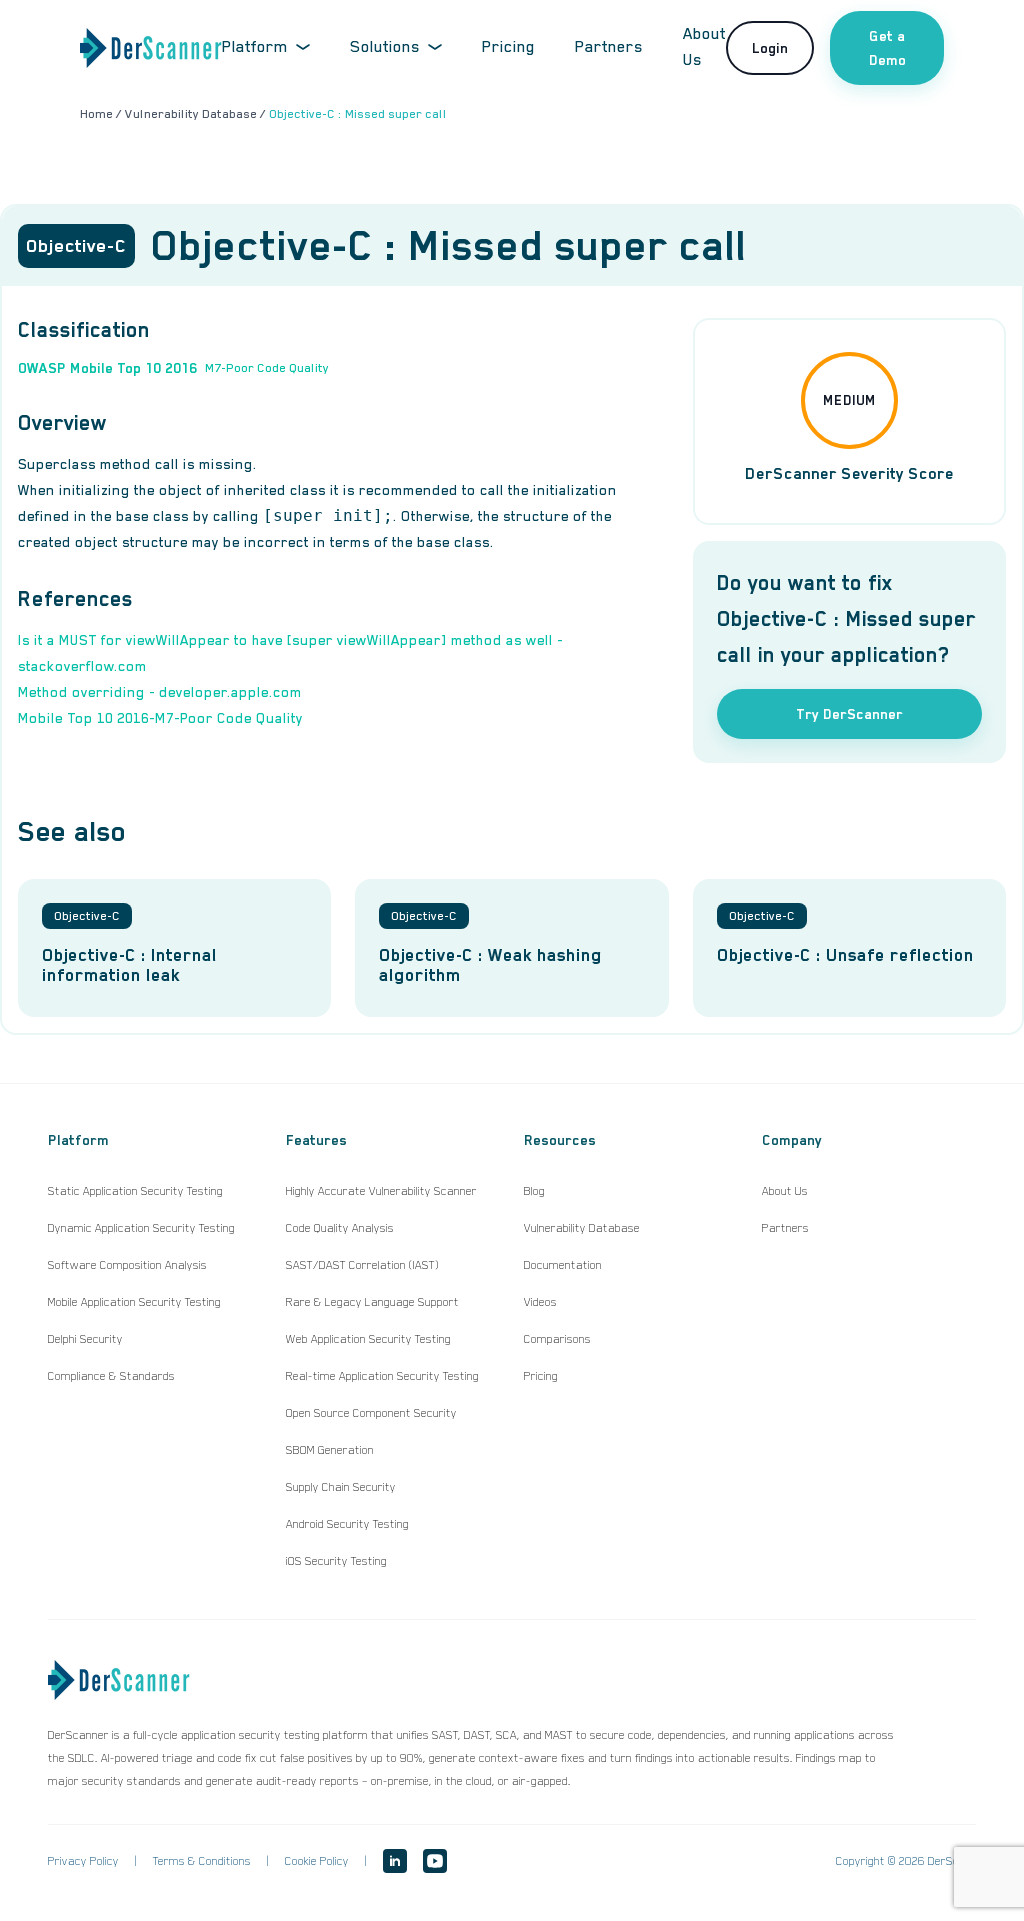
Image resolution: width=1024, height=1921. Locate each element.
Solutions (385, 47)
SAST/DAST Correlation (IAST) (362, 1265)
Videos (540, 1302)
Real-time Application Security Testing (382, 1376)
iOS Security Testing (336, 1561)
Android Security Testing (347, 1524)
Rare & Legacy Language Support (372, 1302)
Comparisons (557, 1339)
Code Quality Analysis (340, 1228)
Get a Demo (887, 48)
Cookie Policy (317, 1861)
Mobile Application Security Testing (134, 1302)
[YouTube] (435, 1861)
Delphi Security (85, 1339)
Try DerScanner (849, 714)
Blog (534, 1191)
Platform (255, 47)
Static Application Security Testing (135, 1191)
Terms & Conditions (202, 1861)
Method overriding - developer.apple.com (160, 692)
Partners (609, 47)
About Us (785, 1191)
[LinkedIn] (395, 1861)
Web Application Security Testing (368, 1339)
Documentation (563, 1265)
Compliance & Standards (111, 1376)
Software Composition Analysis (127, 1265)
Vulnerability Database (582, 1228)
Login (770, 48)
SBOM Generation (330, 1450)
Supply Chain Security (341, 1487)
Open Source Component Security (371, 1413)
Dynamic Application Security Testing (141, 1228)
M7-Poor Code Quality (267, 368)
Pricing (508, 47)
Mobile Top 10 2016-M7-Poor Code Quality (160, 718)
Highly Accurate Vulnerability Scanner (381, 1191)
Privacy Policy (83, 1861)
